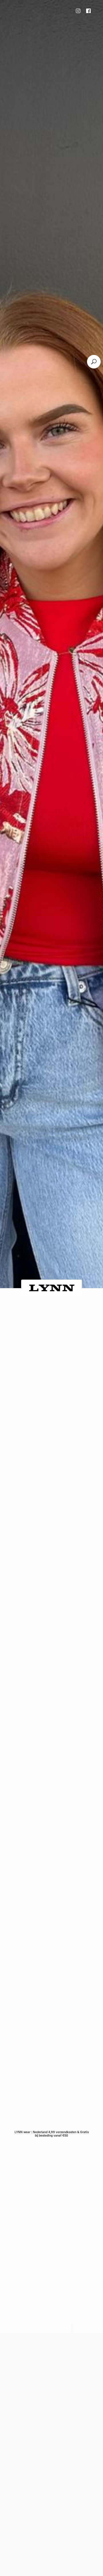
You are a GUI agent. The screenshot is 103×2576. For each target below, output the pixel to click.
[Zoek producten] (94, 362)
